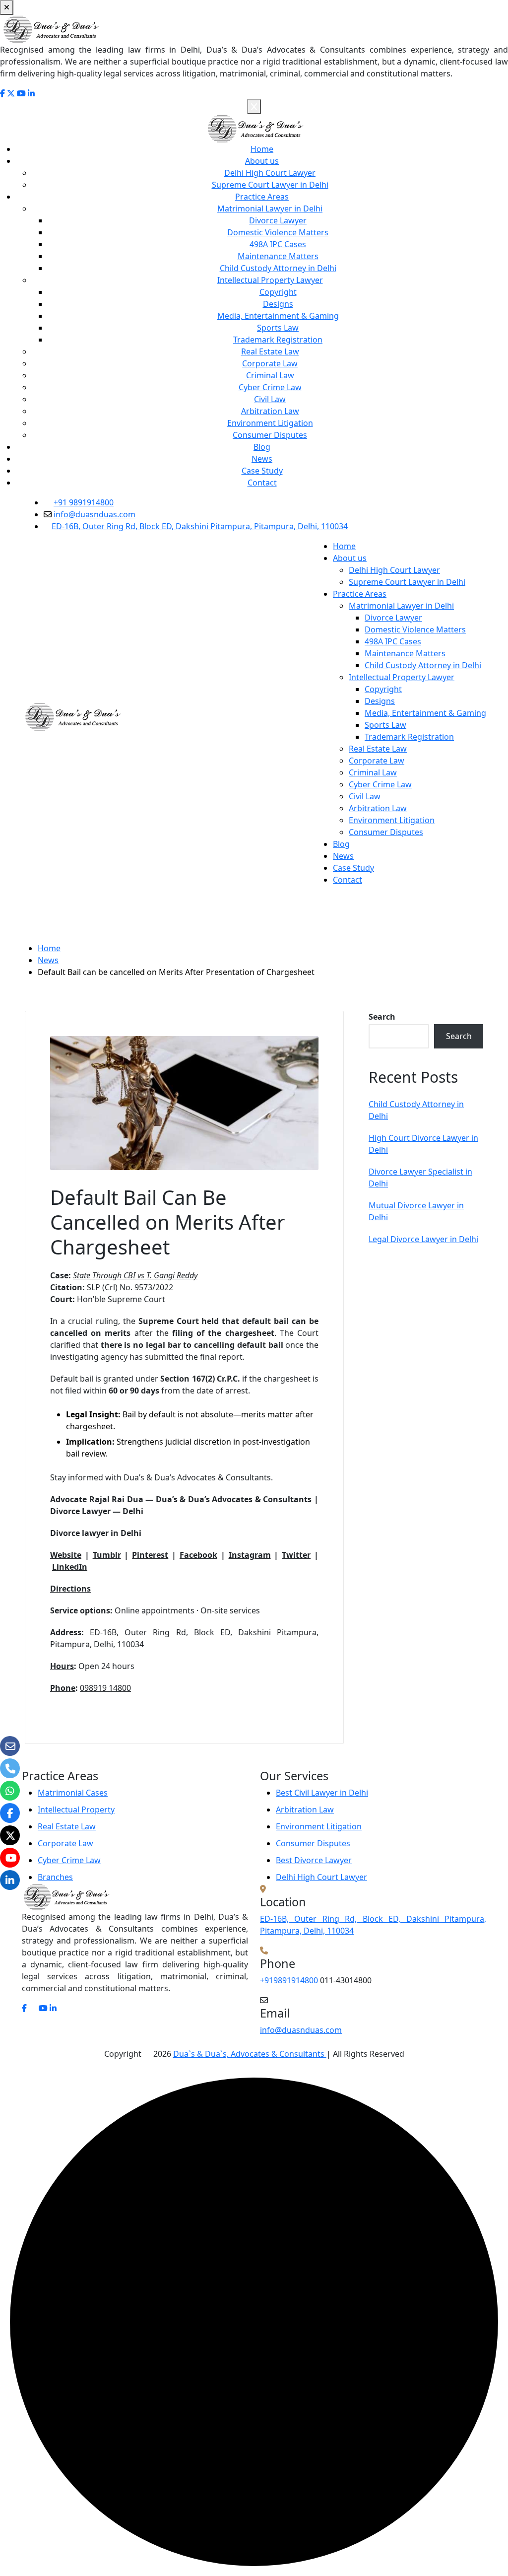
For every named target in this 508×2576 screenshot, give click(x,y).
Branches (55, 1877)
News (262, 459)
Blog (262, 447)
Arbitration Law (270, 411)
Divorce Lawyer (278, 220)
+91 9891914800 (84, 502)
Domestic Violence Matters (278, 232)
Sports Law (278, 328)
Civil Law (270, 399)
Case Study (262, 471)
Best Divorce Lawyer (314, 1860)
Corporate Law (270, 363)
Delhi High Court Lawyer (270, 173)
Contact (262, 483)
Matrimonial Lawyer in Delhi (270, 209)
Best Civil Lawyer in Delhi (322, 1793)
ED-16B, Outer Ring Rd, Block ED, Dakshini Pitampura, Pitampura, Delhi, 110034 (200, 526)
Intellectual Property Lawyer (270, 280)
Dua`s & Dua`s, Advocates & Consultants (250, 2054)
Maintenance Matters (278, 256)
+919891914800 (289, 1980)
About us (262, 161)
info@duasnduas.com (95, 514)
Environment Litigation (270, 423)
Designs (278, 304)
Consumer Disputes (270, 435)
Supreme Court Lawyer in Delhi (270, 185)
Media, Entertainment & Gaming (278, 316)
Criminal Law (270, 375)
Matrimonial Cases (73, 1793)
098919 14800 (105, 1688)
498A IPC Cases (278, 244)
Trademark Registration (278, 340)
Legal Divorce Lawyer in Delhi (423, 1239)
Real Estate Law (270, 351)
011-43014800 (346, 1980)
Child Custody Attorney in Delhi (278, 268)
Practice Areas (262, 197)
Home (262, 149)
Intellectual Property (76, 1810)
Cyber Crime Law (270, 387)
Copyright (278, 292)
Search (382, 1017)
